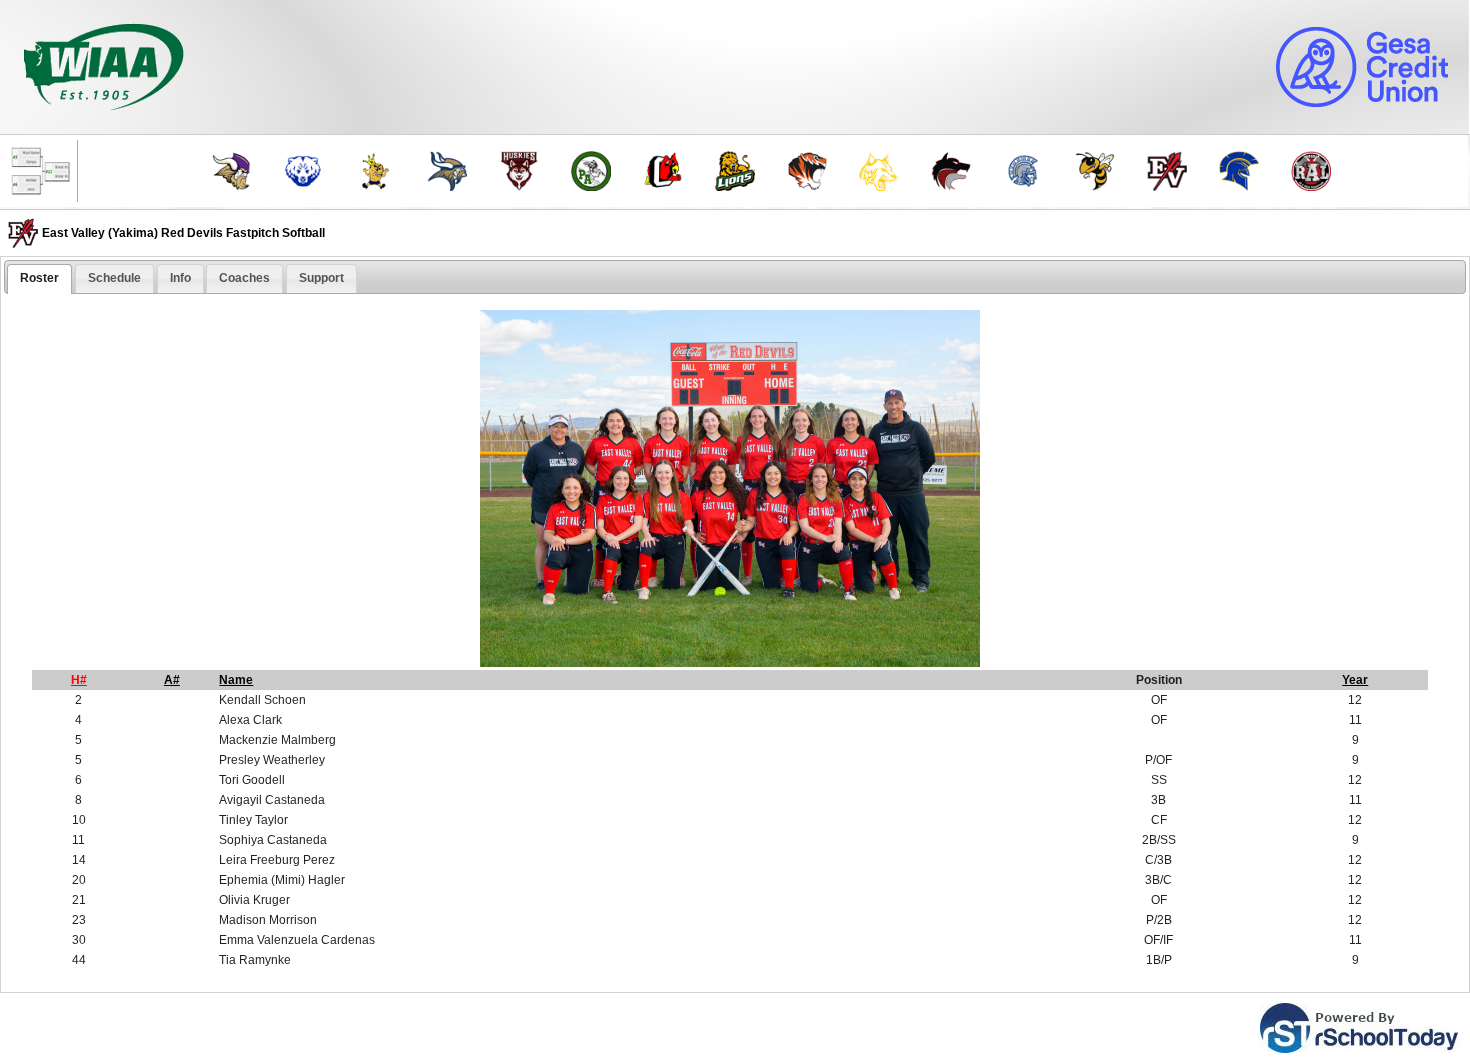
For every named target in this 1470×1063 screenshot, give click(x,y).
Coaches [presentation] (244, 278)
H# (79, 680)
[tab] (39, 279)
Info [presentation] (180, 278)
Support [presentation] (321, 278)
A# (172, 680)
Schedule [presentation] (114, 278)
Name (236, 680)
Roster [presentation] (39, 278)
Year (1355, 680)
